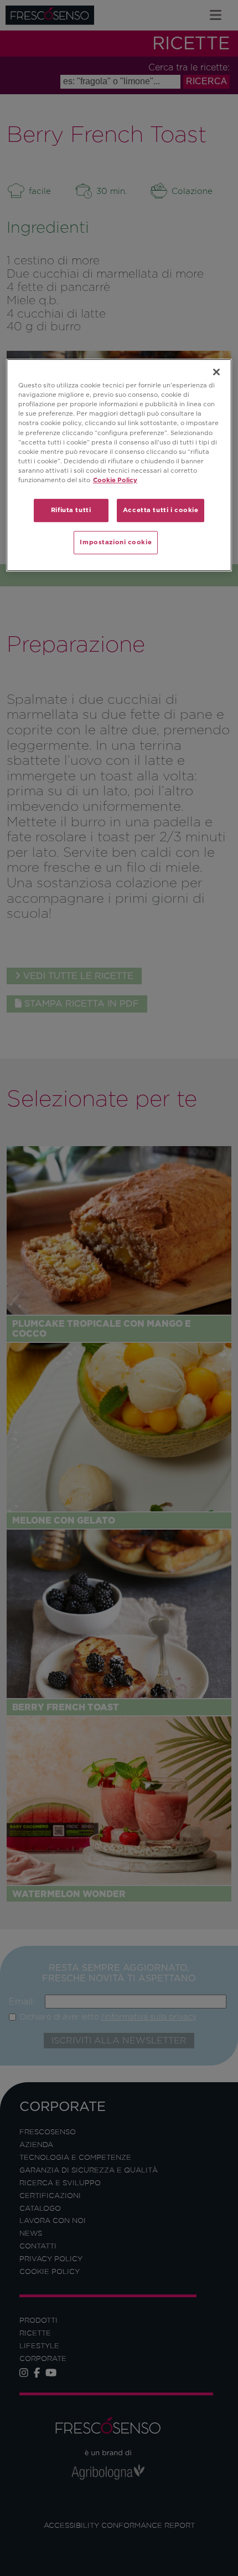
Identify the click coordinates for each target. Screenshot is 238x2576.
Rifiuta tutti (71, 510)
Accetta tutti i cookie (161, 510)
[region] (119, 465)
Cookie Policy (115, 480)
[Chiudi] (216, 372)
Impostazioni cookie (116, 542)
